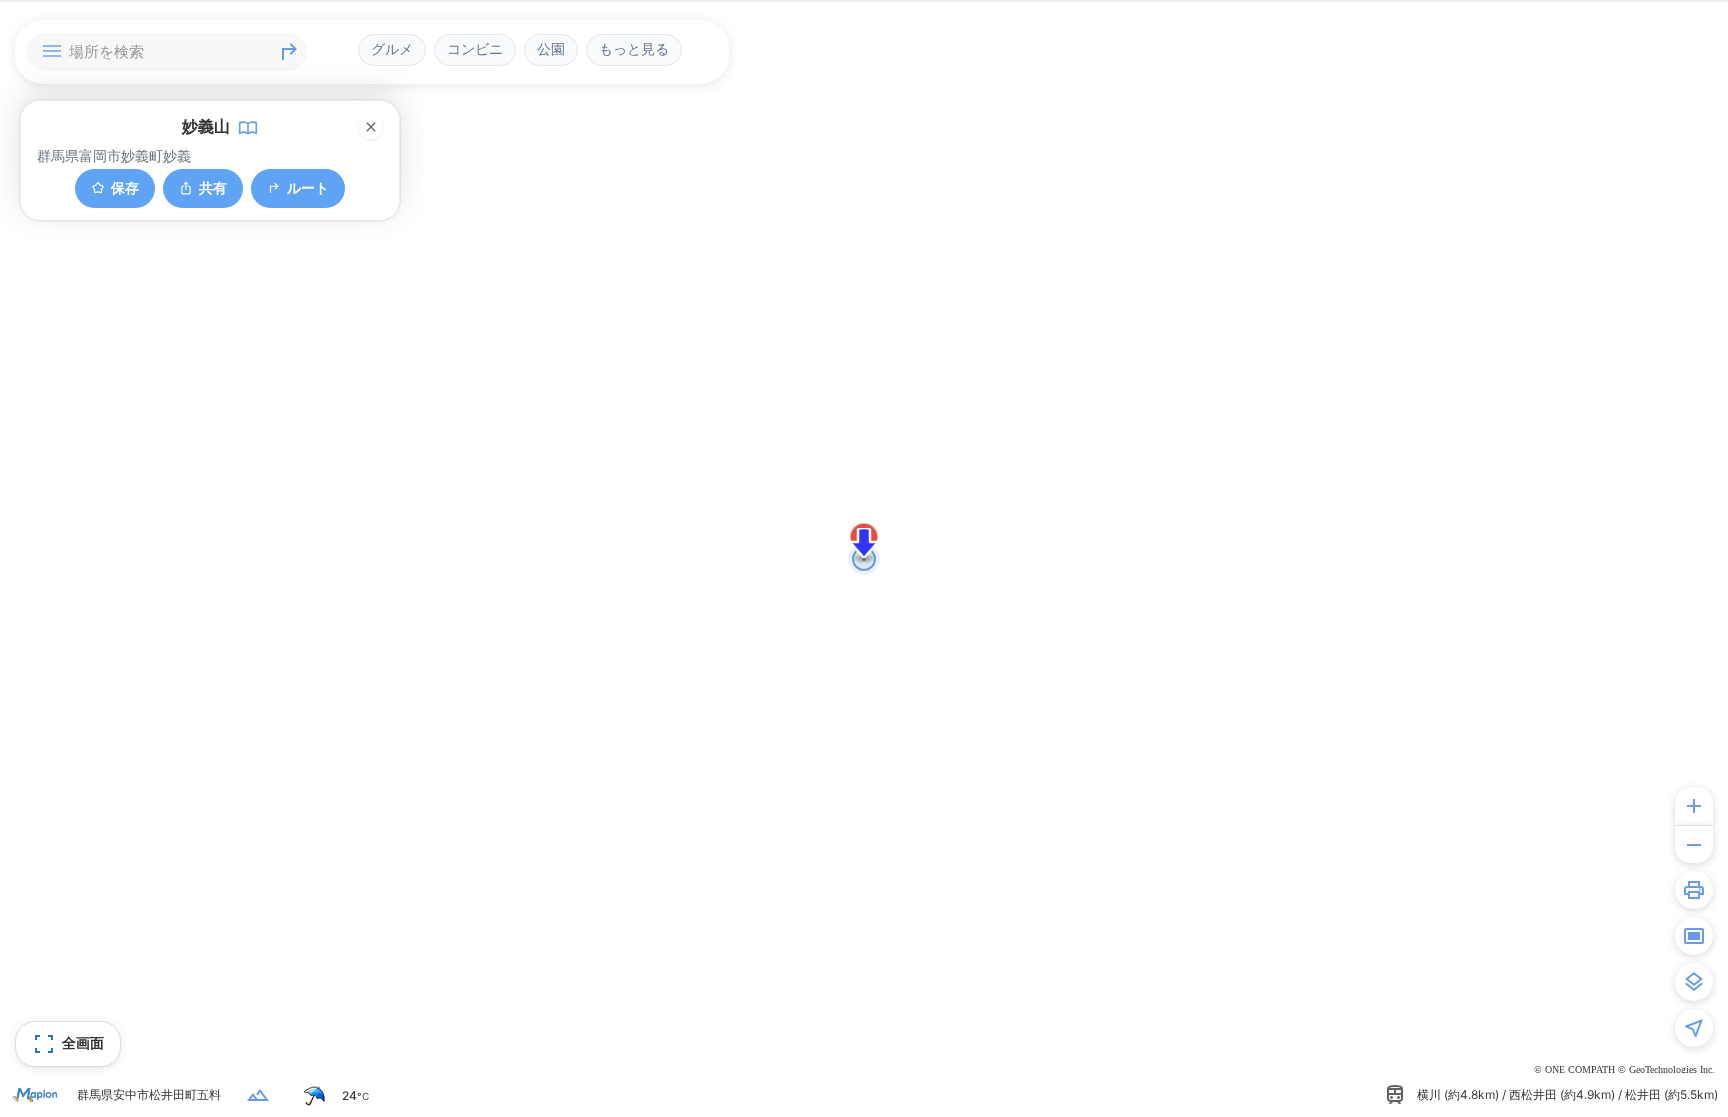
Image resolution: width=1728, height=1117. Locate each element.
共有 (213, 187)
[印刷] (1694, 890)
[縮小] (1694, 844)
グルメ (392, 49)
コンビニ (475, 49)
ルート (308, 187)
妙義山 (206, 126)
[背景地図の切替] (1694, 982)
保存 (125, 187)
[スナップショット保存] (1694, 936)
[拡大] (1694, 806)
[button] (864, 543)
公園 (551, 49)
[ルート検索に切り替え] (289, 52)
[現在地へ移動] (1694, 1028)
